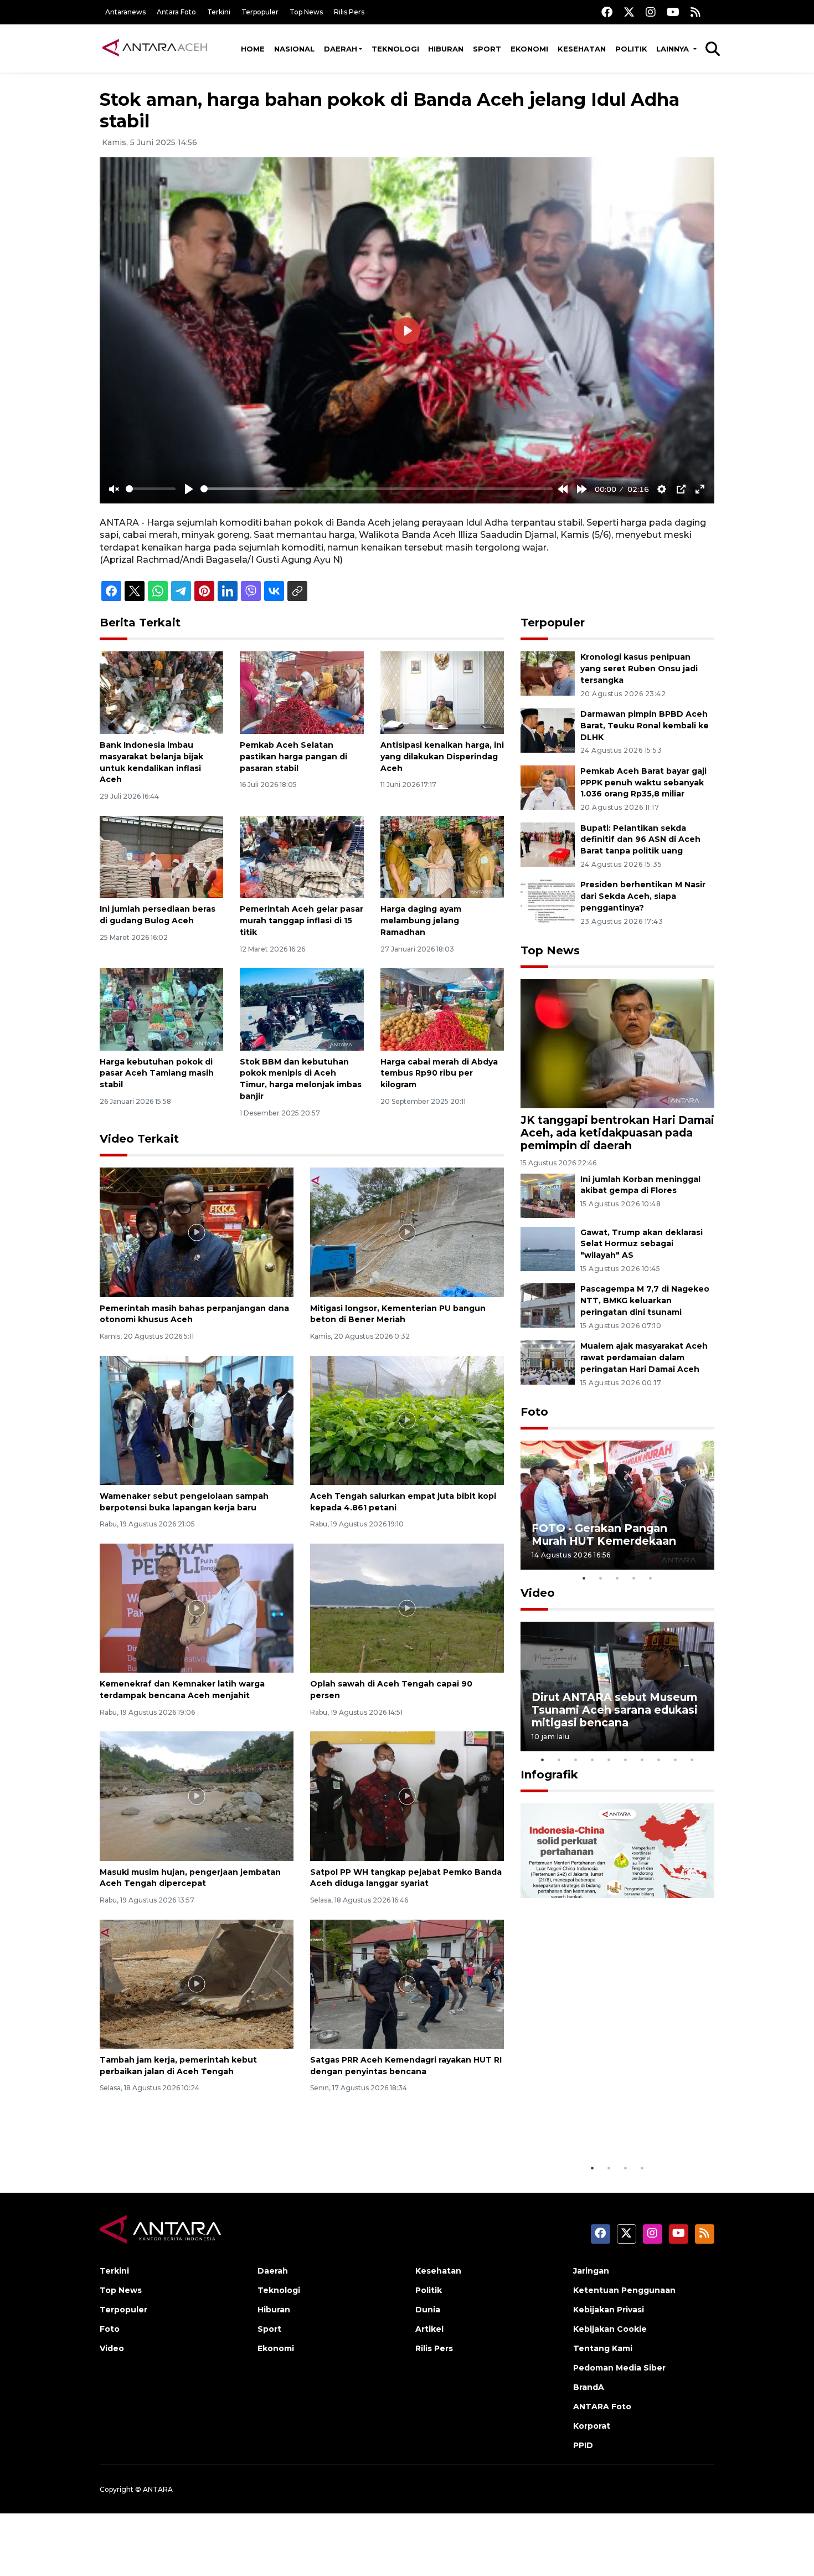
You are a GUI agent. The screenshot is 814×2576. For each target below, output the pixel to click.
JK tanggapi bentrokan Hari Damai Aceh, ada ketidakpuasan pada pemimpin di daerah (617, 1133)
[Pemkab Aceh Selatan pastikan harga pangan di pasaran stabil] (302, 692)
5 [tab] (651, 1578)
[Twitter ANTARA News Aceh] (629, 12)
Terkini (219, 12)
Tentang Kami (603, 2348)
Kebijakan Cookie (610, 2329)
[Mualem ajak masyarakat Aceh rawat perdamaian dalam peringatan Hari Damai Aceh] (548, 1362)
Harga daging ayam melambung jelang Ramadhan (421, 921)
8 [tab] (659, 1760)
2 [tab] (601, 1578)
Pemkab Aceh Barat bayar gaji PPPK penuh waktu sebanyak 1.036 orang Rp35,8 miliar (643, 783)
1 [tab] (584, 1578)
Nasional (294, 49)
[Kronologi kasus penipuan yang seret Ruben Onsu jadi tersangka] (548, 673)
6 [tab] (626, 1760)
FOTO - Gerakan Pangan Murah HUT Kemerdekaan (604, 1534)
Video (538, 1593)
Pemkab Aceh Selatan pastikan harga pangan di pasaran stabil (293, 757)
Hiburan (446, 49)
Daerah (341, 49)
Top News (306, 12)
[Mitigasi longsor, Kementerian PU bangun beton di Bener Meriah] (407, 1232)
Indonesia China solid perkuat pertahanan (615, 2123)
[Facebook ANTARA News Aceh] (607, 12)
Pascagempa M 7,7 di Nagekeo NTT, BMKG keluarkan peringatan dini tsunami (645, 1300)
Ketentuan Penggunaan (624, 2290)
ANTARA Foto (602, 2407)
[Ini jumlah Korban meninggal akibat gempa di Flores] (548, 1195)
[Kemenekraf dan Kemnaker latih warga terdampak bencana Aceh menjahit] (197, 1608)
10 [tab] (692, 1760)
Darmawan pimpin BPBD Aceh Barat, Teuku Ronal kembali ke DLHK (645, 726)
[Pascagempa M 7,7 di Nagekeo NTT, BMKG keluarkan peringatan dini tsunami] (548, 1305)
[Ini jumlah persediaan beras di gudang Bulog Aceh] (161, 856)
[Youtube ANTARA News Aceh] (673, 12)
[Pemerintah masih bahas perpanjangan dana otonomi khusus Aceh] (197, 1232)
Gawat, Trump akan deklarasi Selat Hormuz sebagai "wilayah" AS (642, 1244)
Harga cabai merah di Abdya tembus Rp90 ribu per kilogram (439, 1073)
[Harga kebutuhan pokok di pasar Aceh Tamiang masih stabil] (161, 1009)
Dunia (428, 2310)
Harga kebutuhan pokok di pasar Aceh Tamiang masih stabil (157, 1073)
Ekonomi (529, 49)
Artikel (429, 2329)
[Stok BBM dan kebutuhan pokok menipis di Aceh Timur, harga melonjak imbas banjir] (302, 1009)
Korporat (592, 2426)
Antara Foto (176, 12)
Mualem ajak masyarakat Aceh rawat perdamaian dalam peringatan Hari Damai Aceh (644, 1358)
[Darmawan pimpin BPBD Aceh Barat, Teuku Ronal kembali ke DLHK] (548, 730)
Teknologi (395, 49)
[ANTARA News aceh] (155, 48)
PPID (583, 2445)
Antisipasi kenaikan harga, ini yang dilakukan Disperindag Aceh (442, 757)
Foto (534, 1412)
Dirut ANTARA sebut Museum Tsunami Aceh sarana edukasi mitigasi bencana (615, 1710)
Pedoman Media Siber (619, 2368)
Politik (631, 49)
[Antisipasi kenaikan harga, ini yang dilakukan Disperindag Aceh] (442, 692)
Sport (487, 49)
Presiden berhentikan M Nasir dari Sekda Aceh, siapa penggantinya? (643, 896)
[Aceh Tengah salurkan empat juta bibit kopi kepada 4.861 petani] (407, 1419)
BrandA (589, 2387)
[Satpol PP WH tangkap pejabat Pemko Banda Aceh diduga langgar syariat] (407, 1795)
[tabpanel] (617, 1505)
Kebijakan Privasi (609, 2310)
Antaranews (125, 12)
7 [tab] (642, 1760)
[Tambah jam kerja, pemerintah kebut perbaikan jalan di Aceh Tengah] (197, 1983)
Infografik (549, 1775)
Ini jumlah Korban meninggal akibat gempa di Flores (640, 1185)
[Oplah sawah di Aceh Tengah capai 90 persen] (407, 1608)
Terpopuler (260, 12)
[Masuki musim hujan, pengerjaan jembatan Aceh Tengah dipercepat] (197, 1795)
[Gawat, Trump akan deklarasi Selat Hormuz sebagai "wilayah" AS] (548, 1248)
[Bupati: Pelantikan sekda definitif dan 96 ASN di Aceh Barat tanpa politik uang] (548, 844)
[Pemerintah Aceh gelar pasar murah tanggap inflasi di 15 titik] (302, 856)
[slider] (151, 489)
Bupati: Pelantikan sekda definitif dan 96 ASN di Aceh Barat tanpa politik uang (640, 840)
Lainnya (674, 49)
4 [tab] (634, 1578)
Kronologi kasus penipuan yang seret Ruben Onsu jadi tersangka (639, 669)
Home (253, 49)
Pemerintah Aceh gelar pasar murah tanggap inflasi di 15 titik (302, 921)
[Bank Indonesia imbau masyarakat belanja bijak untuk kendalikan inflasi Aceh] (161, 692)
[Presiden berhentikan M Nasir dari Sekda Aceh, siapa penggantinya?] (548, 901)
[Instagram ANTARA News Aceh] (651, 12)
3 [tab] (617, 1578)
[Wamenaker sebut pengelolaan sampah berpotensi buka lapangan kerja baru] (197, 1419)
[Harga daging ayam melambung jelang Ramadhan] (442, 856)
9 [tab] (676, 1760)
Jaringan (591, 2271)
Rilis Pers (349, 12)
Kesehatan (582, 49)
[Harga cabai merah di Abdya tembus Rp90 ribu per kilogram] (442, 1009)
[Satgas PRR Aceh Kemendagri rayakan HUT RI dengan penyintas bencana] (407, 1983)
